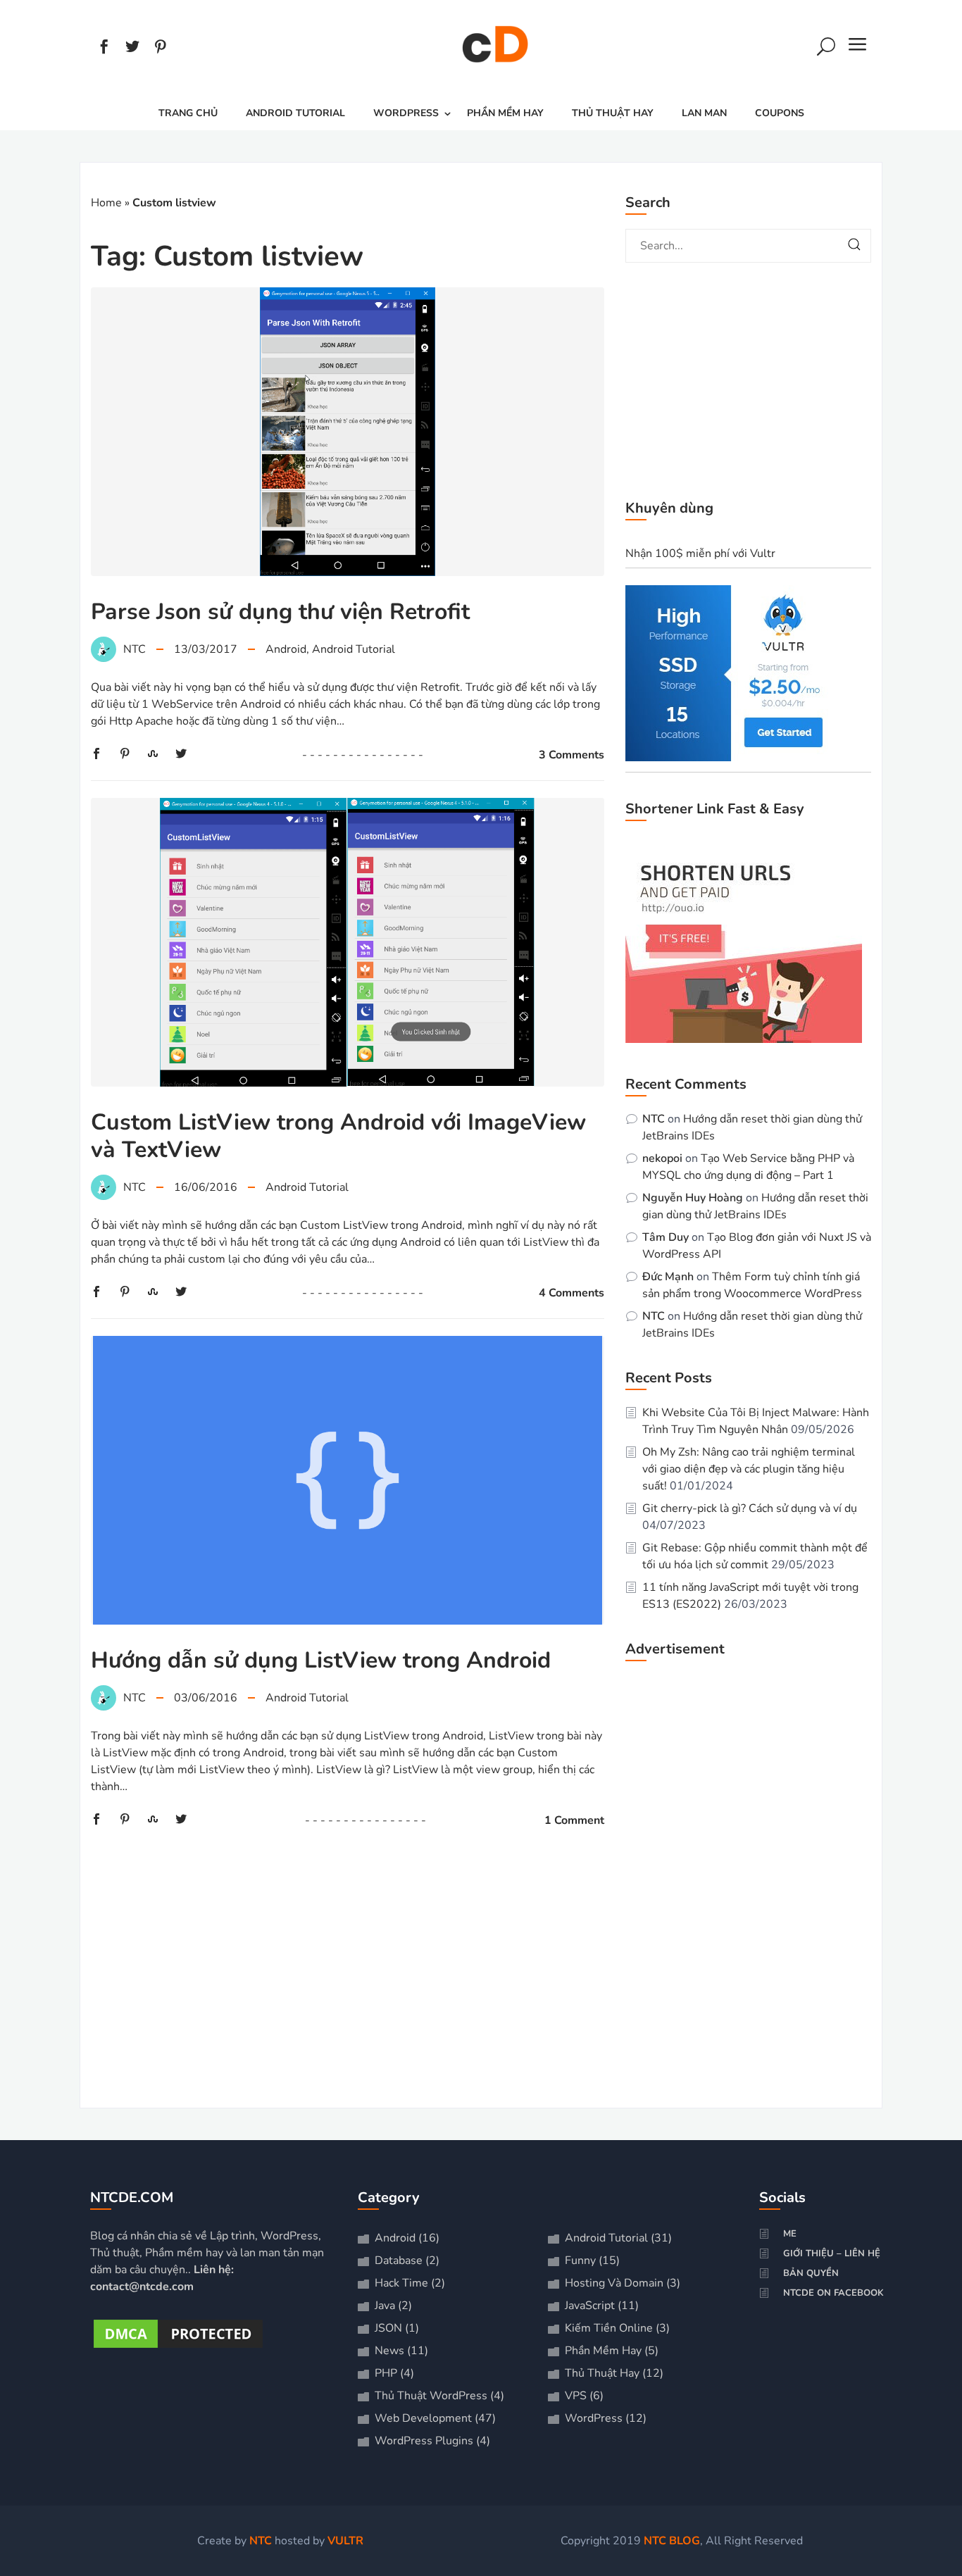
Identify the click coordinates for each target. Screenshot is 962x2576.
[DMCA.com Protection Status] (178, 2348)
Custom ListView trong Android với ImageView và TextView (338, 1136)
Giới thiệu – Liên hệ (832, 2253)
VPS (576, 2396)
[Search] (826, 49)
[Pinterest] (161, 49)
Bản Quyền (811, 2273)
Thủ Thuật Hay (613, 113)
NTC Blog (672, 2541)
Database (399, 2261)
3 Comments (571, 755)
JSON (388, 2328)
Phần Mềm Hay (505, 113)
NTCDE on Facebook (833, 2293)
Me (790, 2234)
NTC (654, 1119)
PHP (386, 2373)
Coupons (780, 113)
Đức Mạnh (668, 1277)
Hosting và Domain (614, 2283)
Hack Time (401, 2283)
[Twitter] (132, 49)
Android (286, 649)
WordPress (406, 113)
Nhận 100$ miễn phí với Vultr (700, 554)
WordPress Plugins (424, 2441)
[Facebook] (104, 49)
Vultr (345, 2541)
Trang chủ (188, 113)
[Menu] (858, 49)
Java (385, 2306)
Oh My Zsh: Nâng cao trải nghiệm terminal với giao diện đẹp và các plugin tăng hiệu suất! (749, 1469)
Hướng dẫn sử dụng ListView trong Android (321, 1660)
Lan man (704, 113)
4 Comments (571, 1293)
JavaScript (590, 2306)
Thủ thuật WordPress (431, 2396)
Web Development (423, 2418)
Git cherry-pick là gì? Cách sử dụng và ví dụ (750, 1508)
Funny (580, 2261)
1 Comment (574, 1820)
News (389, 2351)
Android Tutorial (295, 113)
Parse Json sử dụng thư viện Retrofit (280, 612)
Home (106, 203)
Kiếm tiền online (609, 2328)
